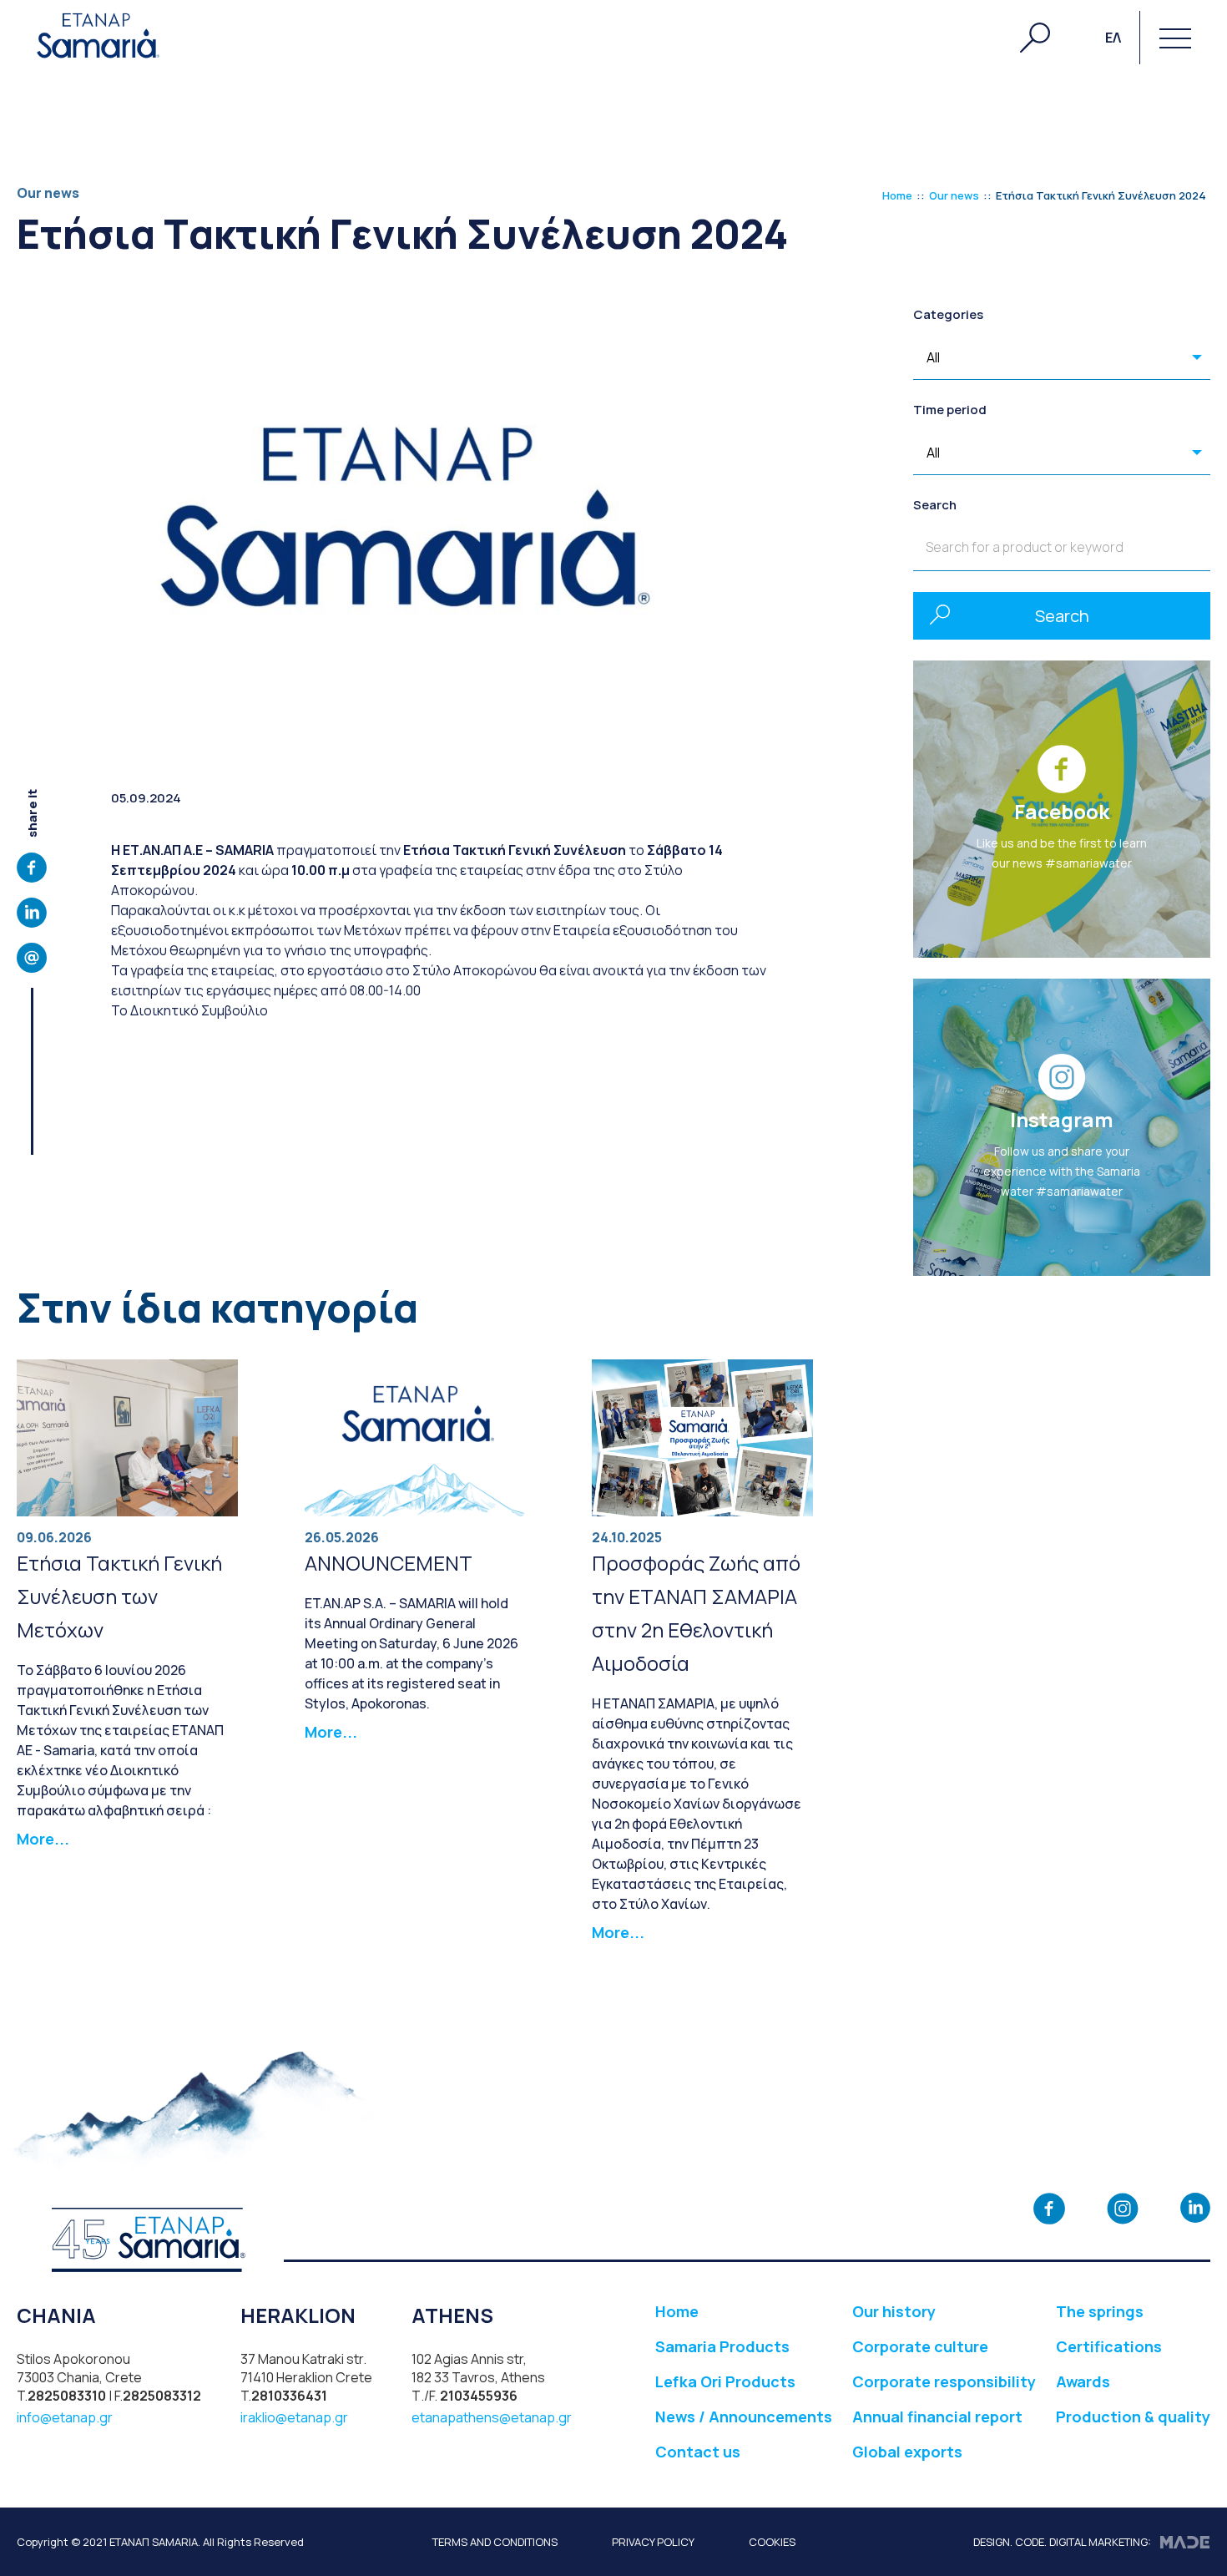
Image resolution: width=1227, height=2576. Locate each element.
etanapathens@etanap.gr (492, 2417)
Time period (950, 410)
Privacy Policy (653, 2542)
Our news (954, 195)
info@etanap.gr (65, 2417)
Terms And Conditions (495, 2542)
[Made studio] (1185, 2542)
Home (897, 195)
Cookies (772, 2542)
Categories (948, 314)
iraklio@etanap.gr (294, 2417)
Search (935, 505)
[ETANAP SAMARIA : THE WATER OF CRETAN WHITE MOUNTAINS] (98, 38)
